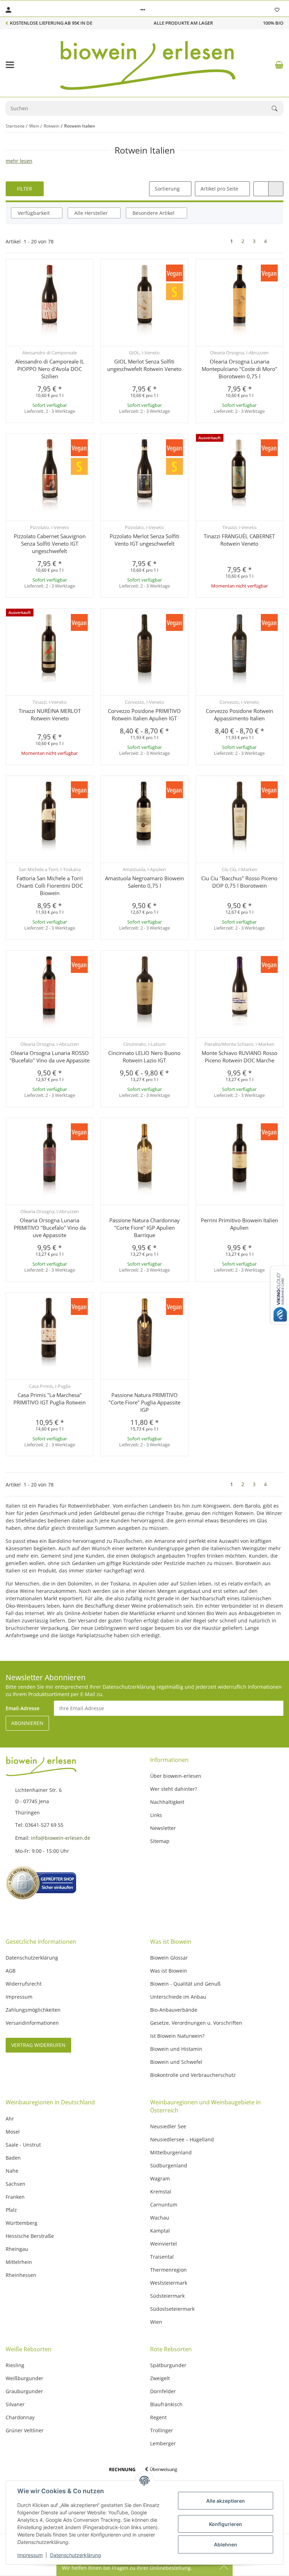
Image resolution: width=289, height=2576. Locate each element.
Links (156, 1815)
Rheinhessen (21, 2275)
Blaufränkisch (166, 2404)
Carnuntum (164, 2205)
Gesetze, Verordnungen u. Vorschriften (196, 2023)
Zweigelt (160, 2378)
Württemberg (21, 2223)
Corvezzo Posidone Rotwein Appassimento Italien (239, 715)
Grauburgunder (24, 2391)
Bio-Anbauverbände (174, 2010)
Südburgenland (169, 2165)
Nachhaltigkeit (167, 1802)
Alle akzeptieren (226, 2501)
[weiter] (277, 241)
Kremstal (161, 2192)
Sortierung (167, 189)
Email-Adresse (23, 1708)
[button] (143, 10)
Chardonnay (20, 2417)
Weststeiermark (169, 2283)
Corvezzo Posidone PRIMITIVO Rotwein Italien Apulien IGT (144, 715)
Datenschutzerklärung (76, 2555)
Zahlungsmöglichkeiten (33, 2010)
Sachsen (16, 2184)
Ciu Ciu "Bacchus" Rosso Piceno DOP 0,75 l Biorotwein (239, 882)
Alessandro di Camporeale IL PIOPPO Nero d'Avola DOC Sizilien (50, 369)
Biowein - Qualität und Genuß (185, 1984)
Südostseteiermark (172, 2309)
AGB (11, 1971)
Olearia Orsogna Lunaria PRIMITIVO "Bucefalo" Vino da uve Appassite (50, 1228)
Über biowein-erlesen (176, 1776)
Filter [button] (24, 189)
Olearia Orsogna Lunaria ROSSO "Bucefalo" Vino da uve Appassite (50, 1057)
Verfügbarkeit (34, 213)
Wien (156, 2322)
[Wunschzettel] (277, 10)
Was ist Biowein (169, 1971)
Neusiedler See (168, 2126)
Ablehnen (226, 2544)
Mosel (13, 2132)
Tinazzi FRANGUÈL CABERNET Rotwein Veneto (239, 540)
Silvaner (15, 2404)
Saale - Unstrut (23, 2145)
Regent (158, 2417)
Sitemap (160, 1841)
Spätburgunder (168, 2365)
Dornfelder (163, 2391)
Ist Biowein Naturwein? (177, 2036)
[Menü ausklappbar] (10, 65)
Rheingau (17, 2249)
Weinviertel (164, 2244)
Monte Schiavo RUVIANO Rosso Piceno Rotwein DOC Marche (239, 1057)
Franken (15, 2197)
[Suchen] (278, 108)
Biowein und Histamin (176, 2049)
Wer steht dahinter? (174, 1789)
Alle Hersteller (91, 213)
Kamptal (160, 2231)
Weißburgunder (24, 2378)
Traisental (162, 2257)
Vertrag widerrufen (38, 2045)
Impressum (30, 2555)
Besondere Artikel (153, 213)
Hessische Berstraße (30, 2236)
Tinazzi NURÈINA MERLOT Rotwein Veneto (50, 715)
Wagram (160, 2178)
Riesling (15, 2365)
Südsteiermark (167, 2296)
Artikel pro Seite (219, 189)
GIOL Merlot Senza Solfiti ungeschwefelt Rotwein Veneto (144, 365)
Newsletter (163, 1828)
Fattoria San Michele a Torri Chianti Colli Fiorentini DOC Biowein (50, 886)
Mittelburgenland (171, 2152)
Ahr (10, 2119)
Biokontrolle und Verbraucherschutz (193, 2075)
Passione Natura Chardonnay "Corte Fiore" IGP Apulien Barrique (144, 1228)
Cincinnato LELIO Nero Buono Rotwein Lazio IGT (144, 1057)
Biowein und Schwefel (176, 2062)
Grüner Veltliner (25, 2430)
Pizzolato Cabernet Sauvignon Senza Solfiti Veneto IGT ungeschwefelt (50, 544)
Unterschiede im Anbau (178, 1997)
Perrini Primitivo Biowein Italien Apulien (239, 1224)
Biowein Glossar (169, 1958)
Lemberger (163, 2443)
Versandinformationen (32, 2023)
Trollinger (162, 2430)
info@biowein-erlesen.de (61, 1838)
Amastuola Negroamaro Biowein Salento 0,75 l (144, 882)
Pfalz (11, 2210)
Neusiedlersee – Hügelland (182, 2139)
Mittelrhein (19, 2262)
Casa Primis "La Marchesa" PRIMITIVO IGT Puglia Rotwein (50, 1399)
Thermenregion (168, 2270)
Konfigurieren (226, 2524)
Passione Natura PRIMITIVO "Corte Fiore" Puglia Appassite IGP (144, 1402)
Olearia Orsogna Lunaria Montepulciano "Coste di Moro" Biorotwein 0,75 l (239, 369)
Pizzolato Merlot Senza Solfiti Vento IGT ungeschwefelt (144, 540)
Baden (13, 2158)
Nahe (12, 2171)
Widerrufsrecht (24, 1984)
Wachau (160, 2218)
